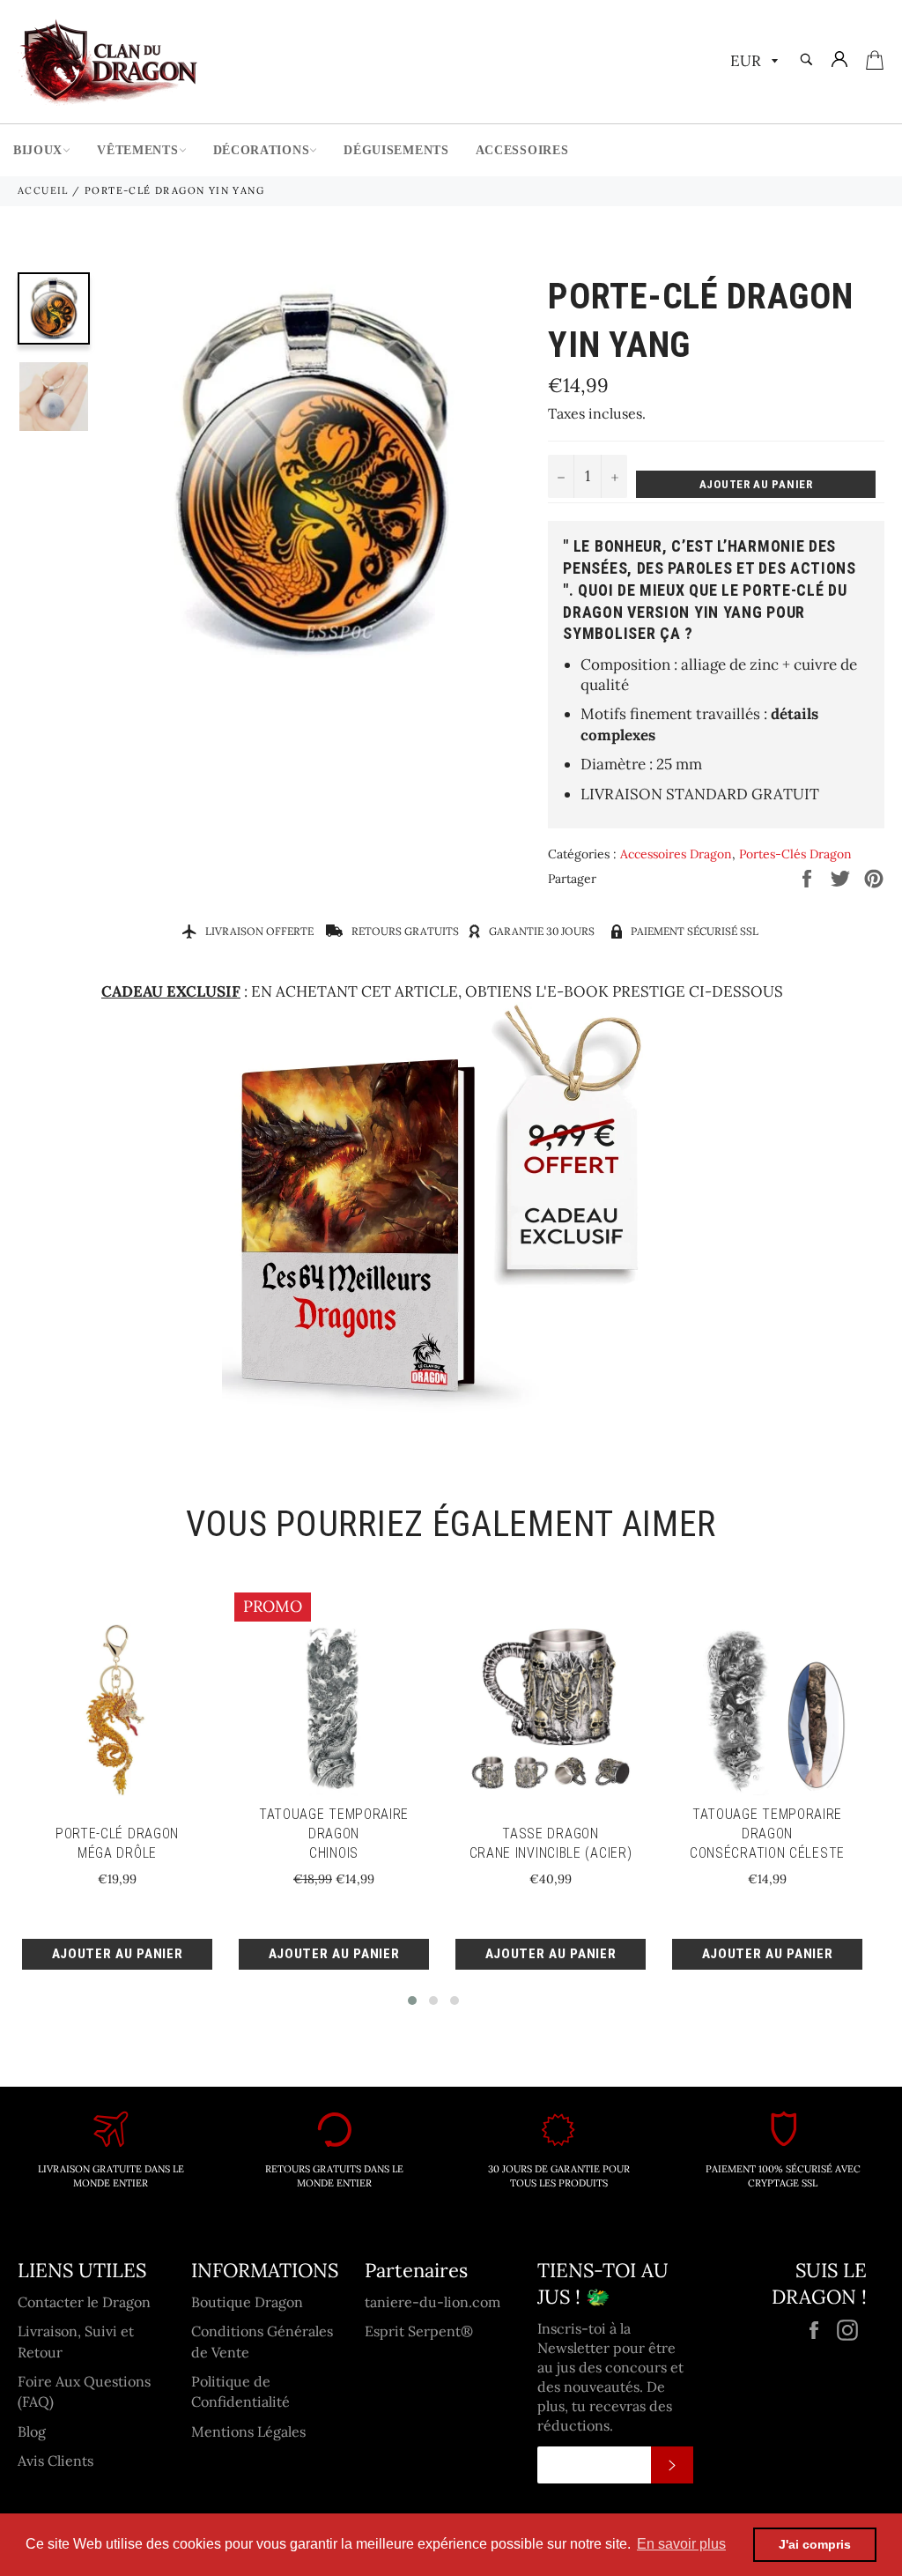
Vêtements (137, 150)
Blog (32, 2431)
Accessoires (522, 150)
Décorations (262, 150)
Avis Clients (55, 2461)
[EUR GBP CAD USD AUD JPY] (752, 62)
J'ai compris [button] (815, 2544)
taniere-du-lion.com (433, 2302)
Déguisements (396, 150)
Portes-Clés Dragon (795, 854)
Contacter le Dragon (84, 2302)
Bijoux (38, 150)
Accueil (43, 190)
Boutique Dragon (247, 2302)
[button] (412, 2001)
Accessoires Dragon (676, 854)
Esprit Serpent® (419, 2331)
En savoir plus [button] (681, 2544)
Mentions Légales (248, 2431)
